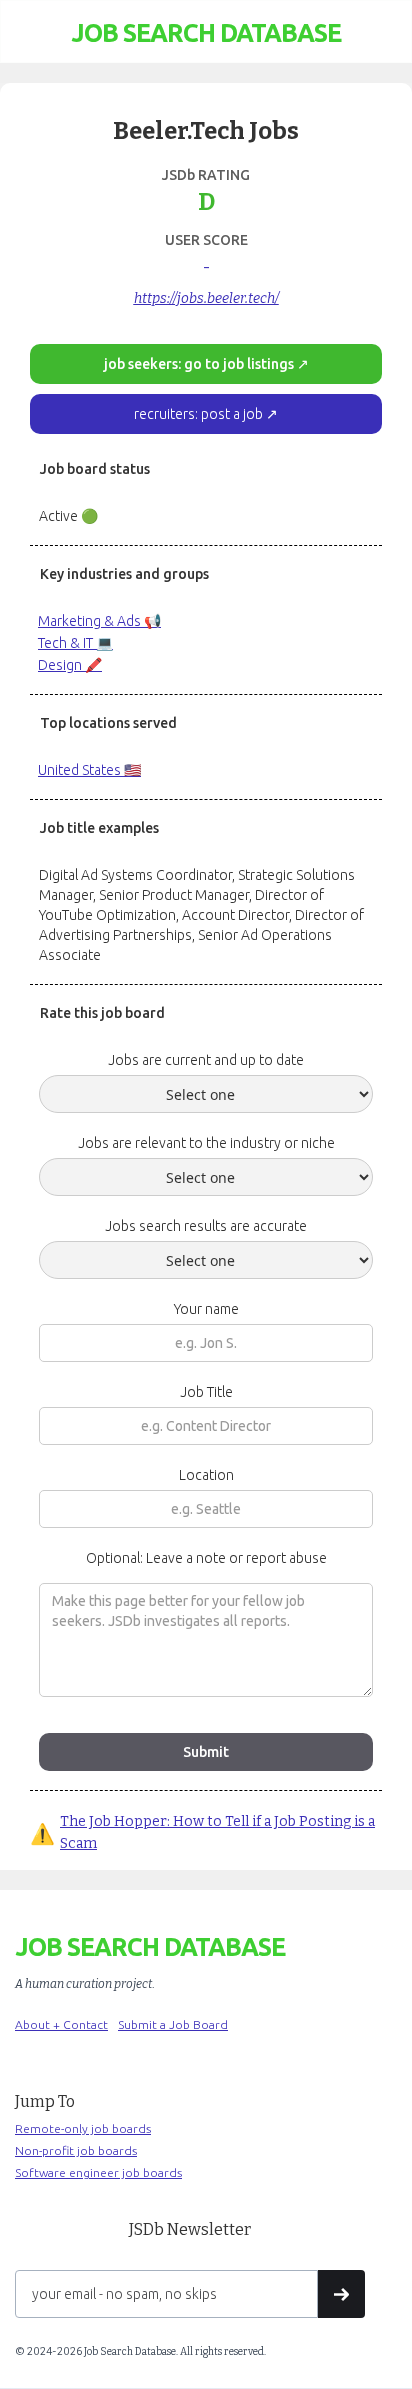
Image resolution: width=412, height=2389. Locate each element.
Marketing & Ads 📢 (99, 621)
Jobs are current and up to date (206, 1060)
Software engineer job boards (98, 2172)
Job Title (206, 1392)
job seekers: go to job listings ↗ (206, 364)
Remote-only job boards (83, 2128)
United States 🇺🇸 (89, 770)
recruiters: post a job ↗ (206, 414)
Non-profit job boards (76, 2150)
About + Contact (61, 2024)
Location (206, 1475)
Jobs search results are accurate (206, 1226)
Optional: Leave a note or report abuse (206, 1558)
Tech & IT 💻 (75, 643)
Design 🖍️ (70, 665)
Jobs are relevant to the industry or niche (206, 1143)
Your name (206, 1309)
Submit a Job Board (173, 2024)
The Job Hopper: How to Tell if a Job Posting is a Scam (217, 1832)
